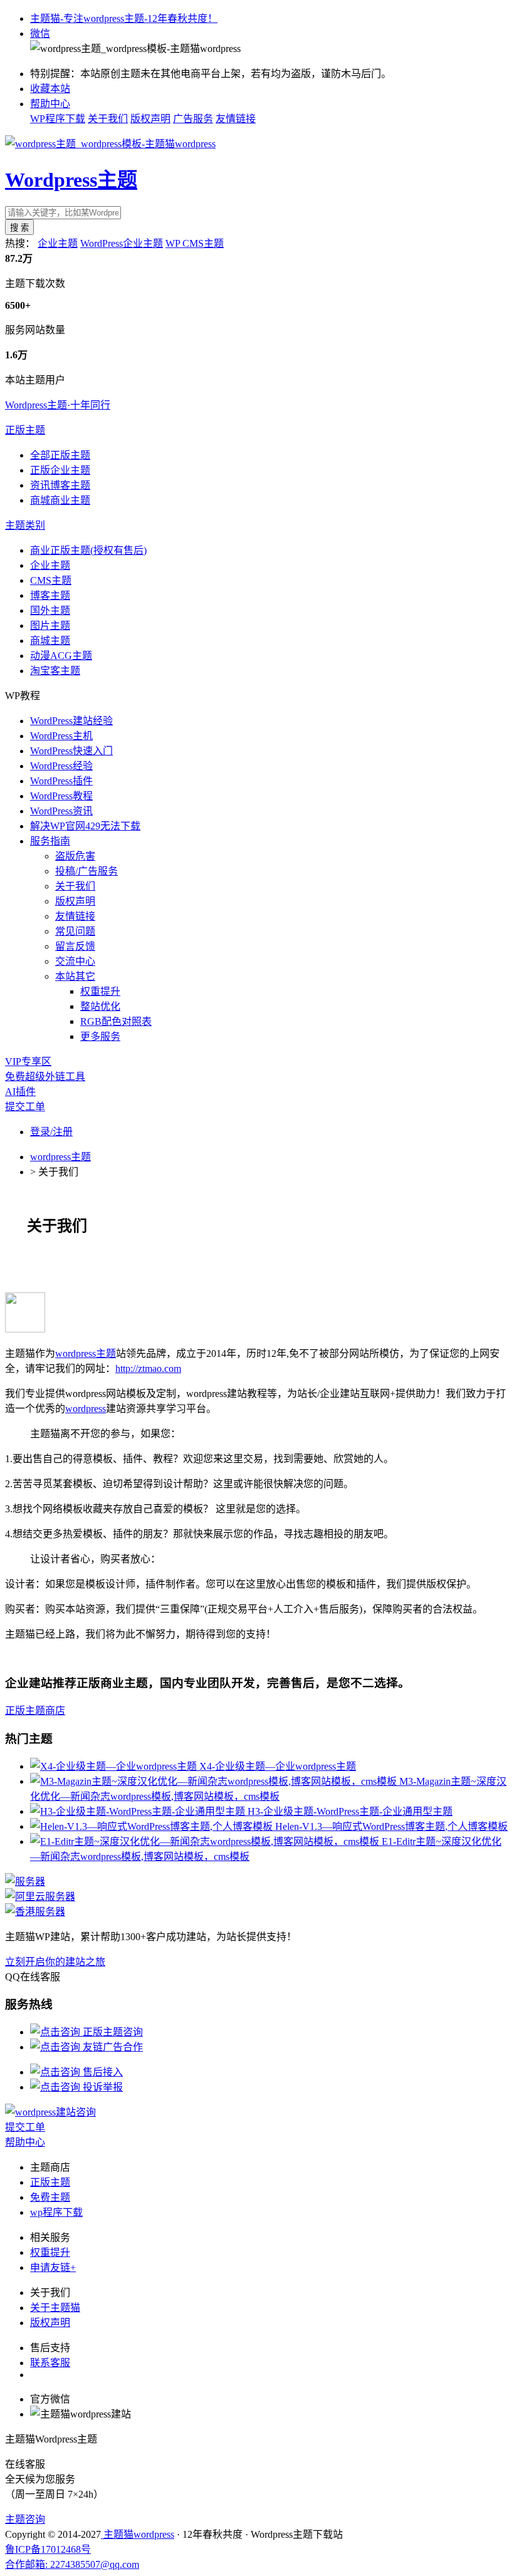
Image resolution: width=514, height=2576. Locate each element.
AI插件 (20, 1092)
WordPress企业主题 (122, 243)
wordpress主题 (60, 1157)
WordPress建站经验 (71, 721)
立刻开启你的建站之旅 (55, 1962)
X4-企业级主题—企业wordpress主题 (278, 1766)
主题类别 (25, 525)
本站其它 (75, 976)
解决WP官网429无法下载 (85, 826)
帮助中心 (50, 104)
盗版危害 (75, 856)
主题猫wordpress (138, 2534)
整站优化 (100, 1006)
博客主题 (50, 595)
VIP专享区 (28, 1062)
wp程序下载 (56, 2212)
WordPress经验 (61, 766)
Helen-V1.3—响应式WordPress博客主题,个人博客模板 (391, 1826)
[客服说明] (50, 2112)
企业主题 (58, 243)
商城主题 (50, 641)
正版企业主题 (60, 470)
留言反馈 (75, 946)
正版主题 (25, 430)
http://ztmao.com (148, 1368)
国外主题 (50, 610)
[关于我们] (25, 1329)
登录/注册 (51, 1132)
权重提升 (100, 991)
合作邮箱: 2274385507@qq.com (72, 2564)
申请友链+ (53, 2267)
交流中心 (75, 961)
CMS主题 (51, 580)
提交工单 (25, 1107)
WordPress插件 (61, 781)
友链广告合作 (112, 2047)
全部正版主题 (60, 455)
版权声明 (150, 119)
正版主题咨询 (112, 2032)
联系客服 (50, 2363)
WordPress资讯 (61, 811)
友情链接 (236, 119)
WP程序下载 (58, 119)
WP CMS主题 (195, 243)
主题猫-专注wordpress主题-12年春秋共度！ (124, 18)
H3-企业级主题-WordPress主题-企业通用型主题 (350, 1811)
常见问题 (75, 931)
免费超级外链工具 (45, 1077)
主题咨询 (25, 2519)
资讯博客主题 (60, 485)
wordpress (86, 1409)
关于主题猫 (55, 2308)
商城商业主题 (60, 500)
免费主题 (50, 2197)
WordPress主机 (61, 736)
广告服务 (193, 119)
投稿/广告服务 (87, 871)
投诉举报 (102, 2087)
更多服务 (100, 1036)
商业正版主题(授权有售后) (88, 550)
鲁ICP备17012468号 (48, 2549)
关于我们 (108, 119)
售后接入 (102, 2072)
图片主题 (50, 626)
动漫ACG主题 (61, 656)
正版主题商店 (35, 1711)
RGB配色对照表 (116, 1021)
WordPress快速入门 (71, 751)
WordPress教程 (61, 796)
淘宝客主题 (55, 671)
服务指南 (50, 841)
